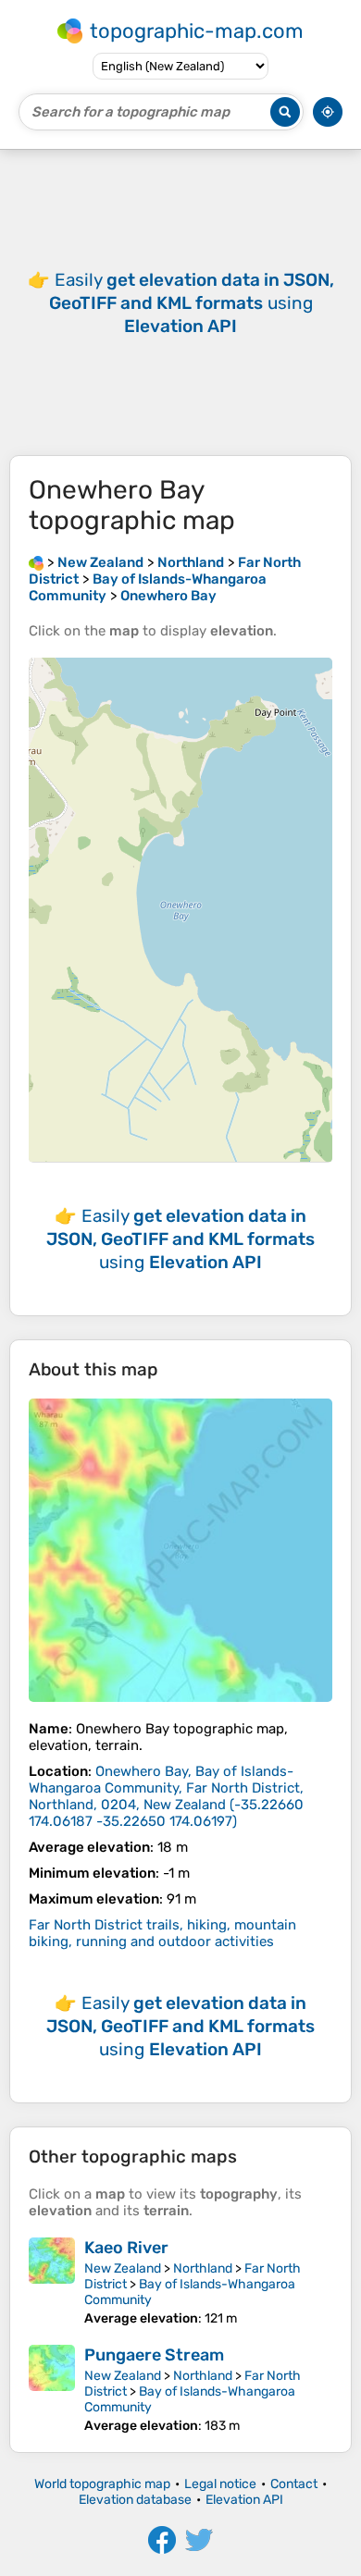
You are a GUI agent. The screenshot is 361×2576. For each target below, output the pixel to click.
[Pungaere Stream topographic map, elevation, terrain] (52, 2389)
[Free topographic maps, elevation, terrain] (36, 562)
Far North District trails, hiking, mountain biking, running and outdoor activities (162, 1933)
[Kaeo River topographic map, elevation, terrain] (52, 2282)
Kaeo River (126, 2248)
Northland (203, 2268)
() (166, 1796)
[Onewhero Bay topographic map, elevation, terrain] (180, 1550)
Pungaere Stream (154, 2355)
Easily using (192, 303)
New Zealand (123, 2268)
